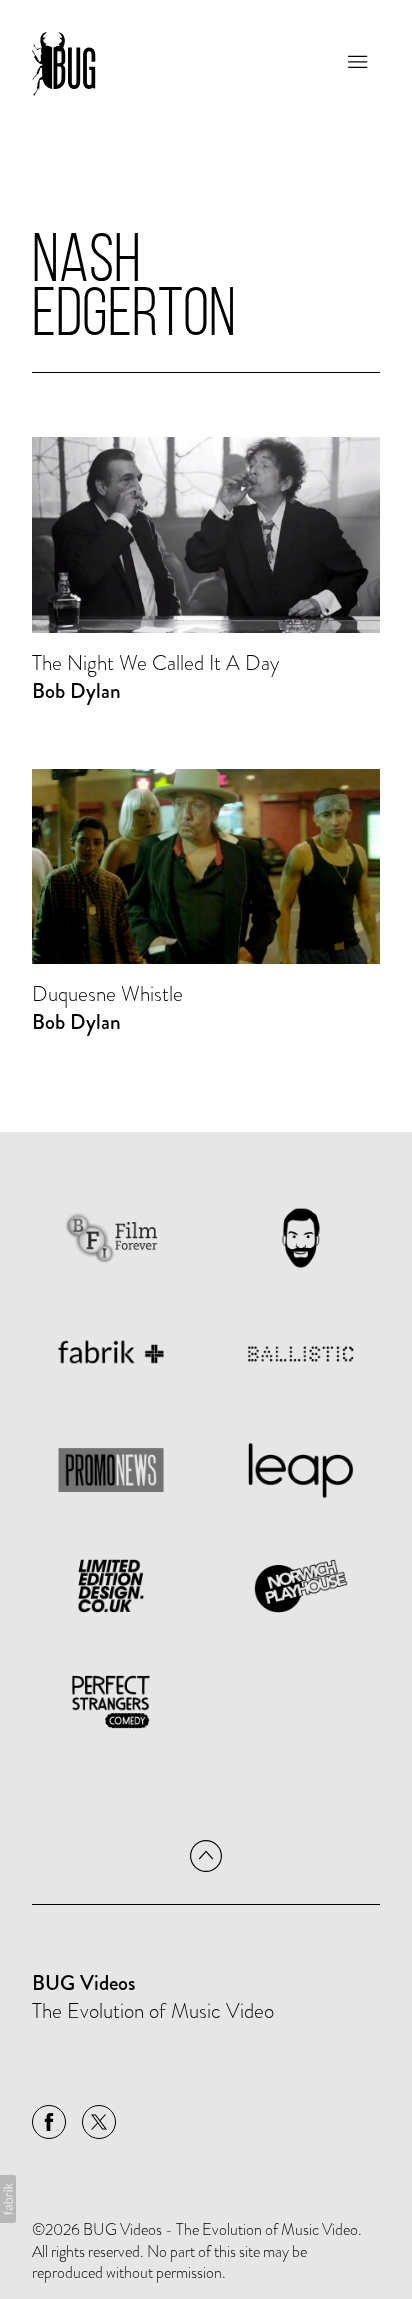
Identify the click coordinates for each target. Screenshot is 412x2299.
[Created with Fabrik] (8, 2199)
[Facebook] (49, 2122)
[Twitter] (99, 2122)
